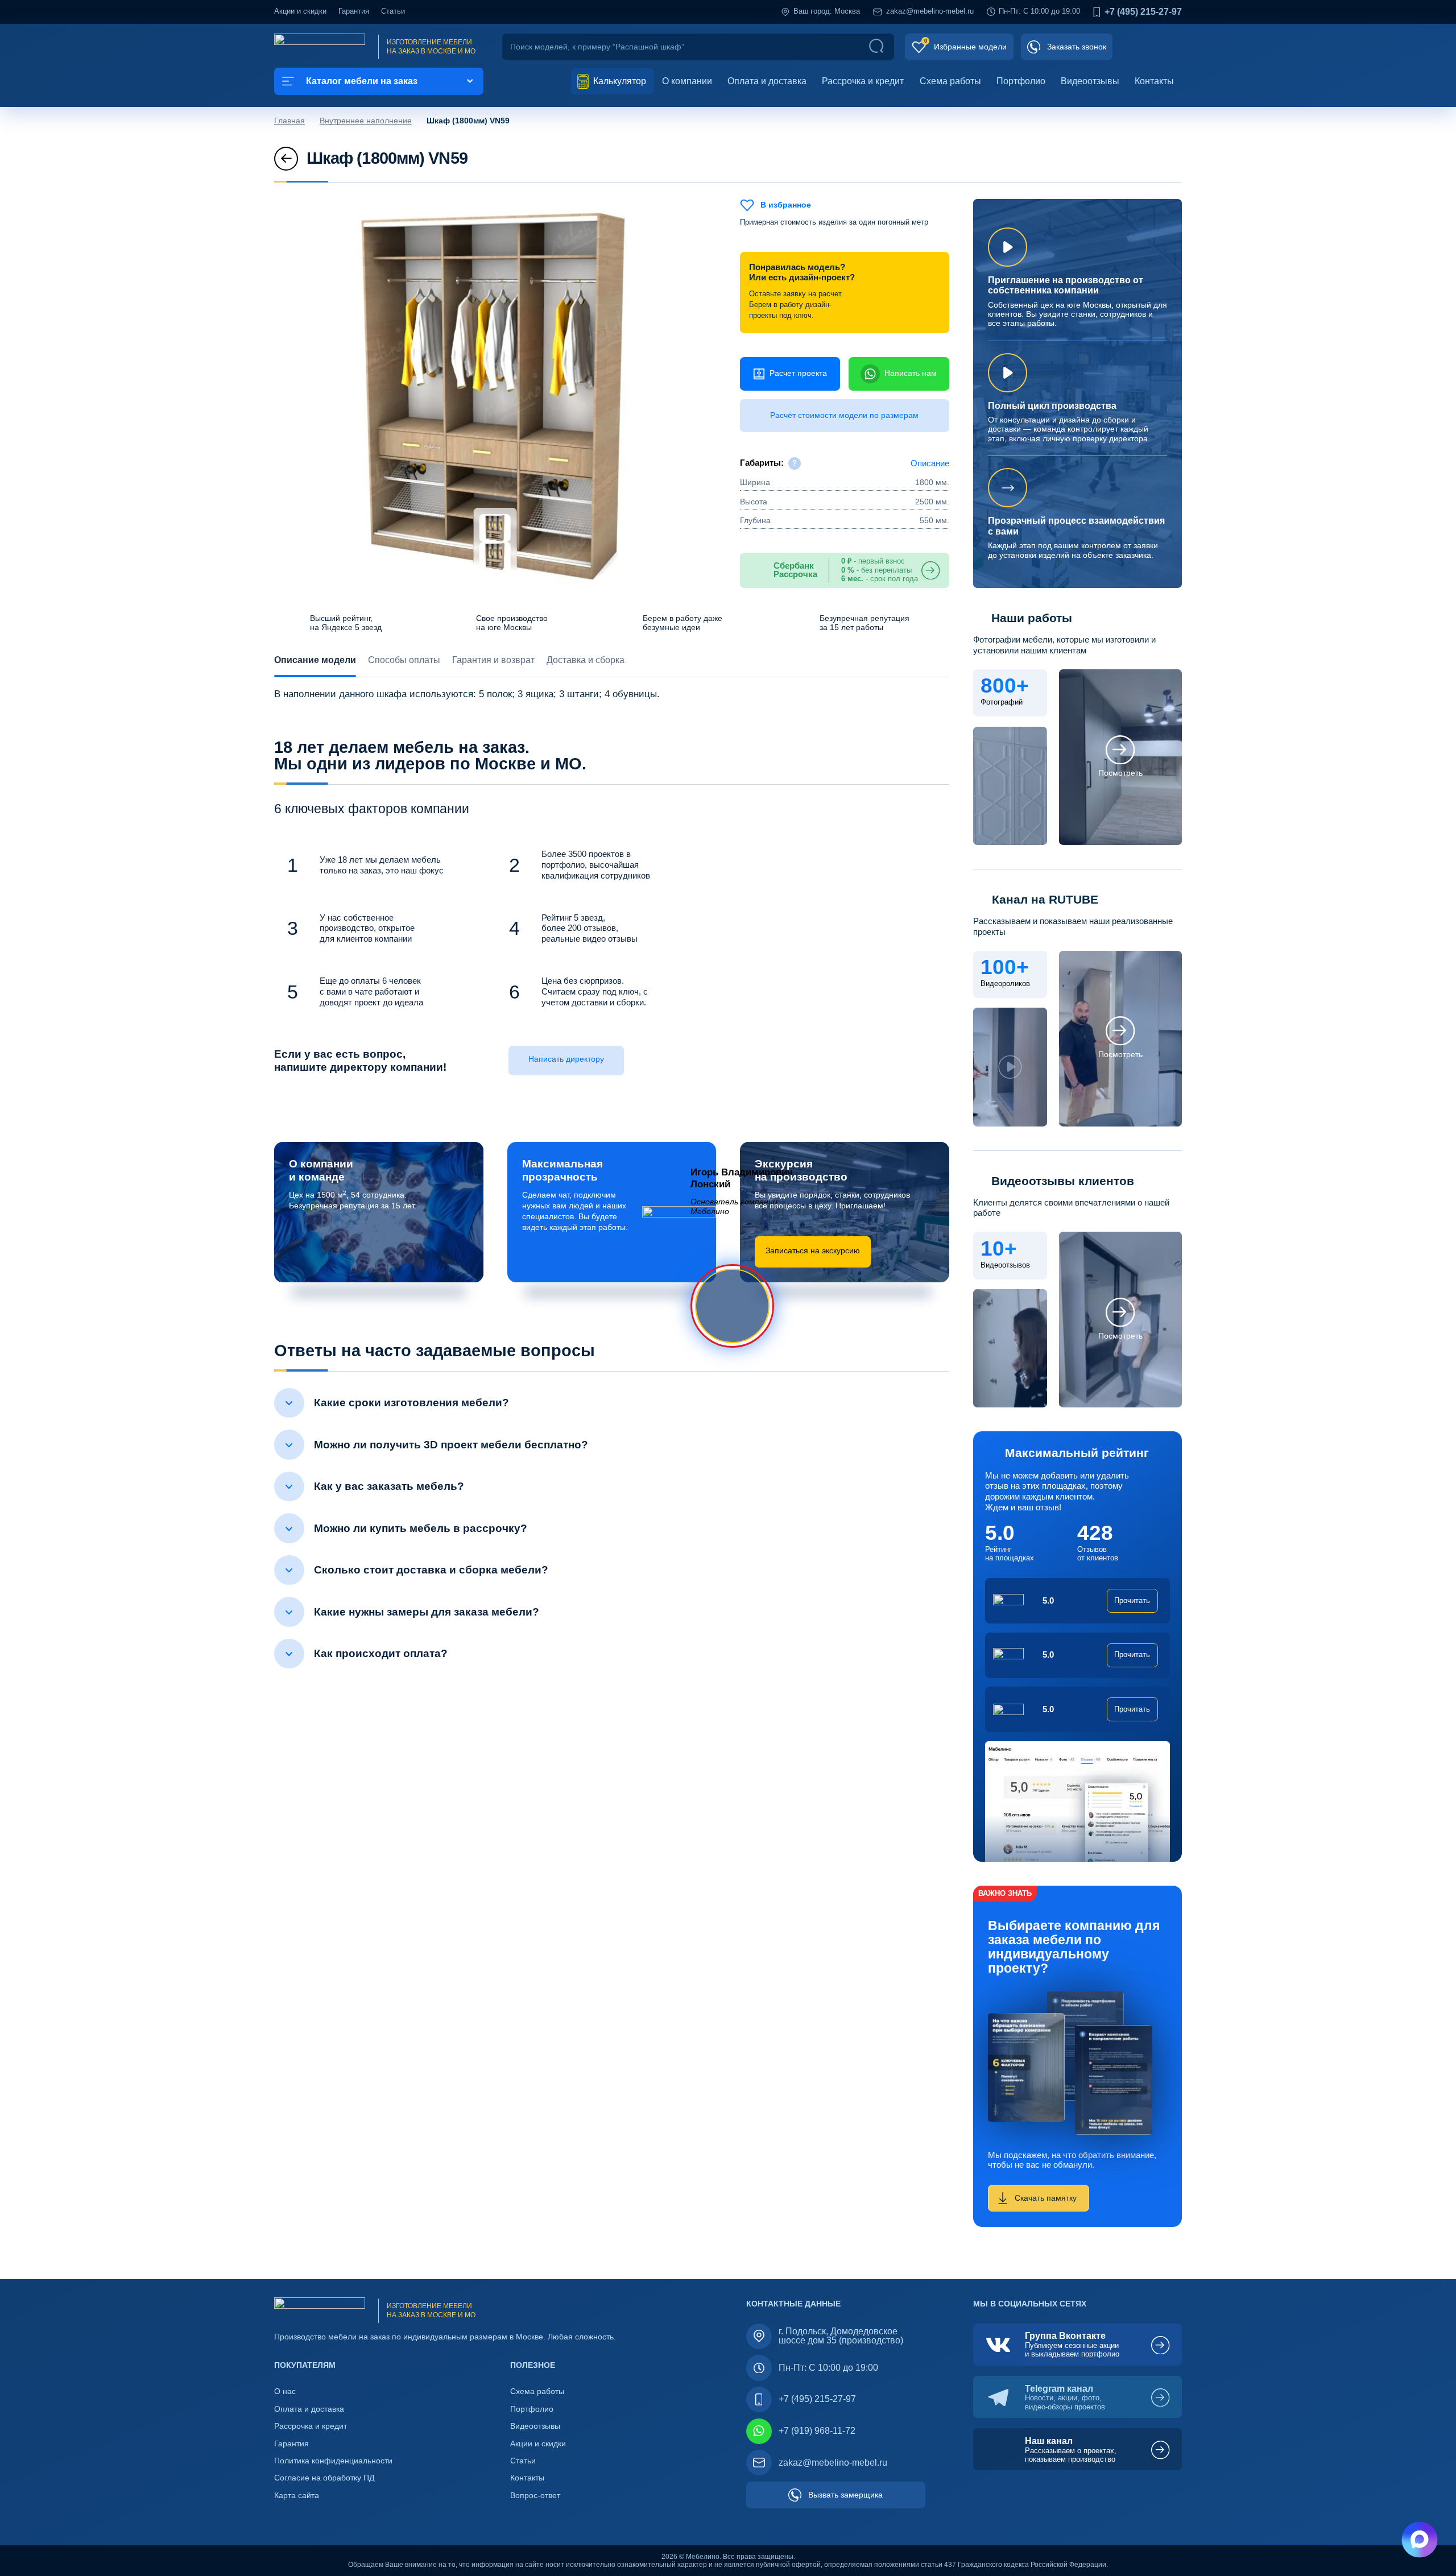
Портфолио (1021, 81)
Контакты (1154, 81)
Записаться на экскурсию (813, 1251)
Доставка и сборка (586, 660)
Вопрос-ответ (535, 2496)
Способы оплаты (404, 660)
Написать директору (566, 1059)
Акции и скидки (300, 11)
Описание (930, 463)
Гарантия (354, 11)
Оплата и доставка (767, 81)
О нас (285, 2391)
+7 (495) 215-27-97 (1143, 12)
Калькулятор (619, 81)
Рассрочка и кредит (863, 81)
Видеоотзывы (1090, 81)
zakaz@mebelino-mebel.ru (930, 11)
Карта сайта (297, 2496)
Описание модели (315, 660)
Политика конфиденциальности (333, 2461)
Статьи (393, 11)
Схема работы (950, 81)
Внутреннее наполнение (366, 121)
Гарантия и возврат (493, 660)
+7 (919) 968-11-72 (817, 2431)
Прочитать (1132, 1601)
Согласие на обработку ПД (324, 2478)
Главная (289, 121)
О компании (687, 81)
